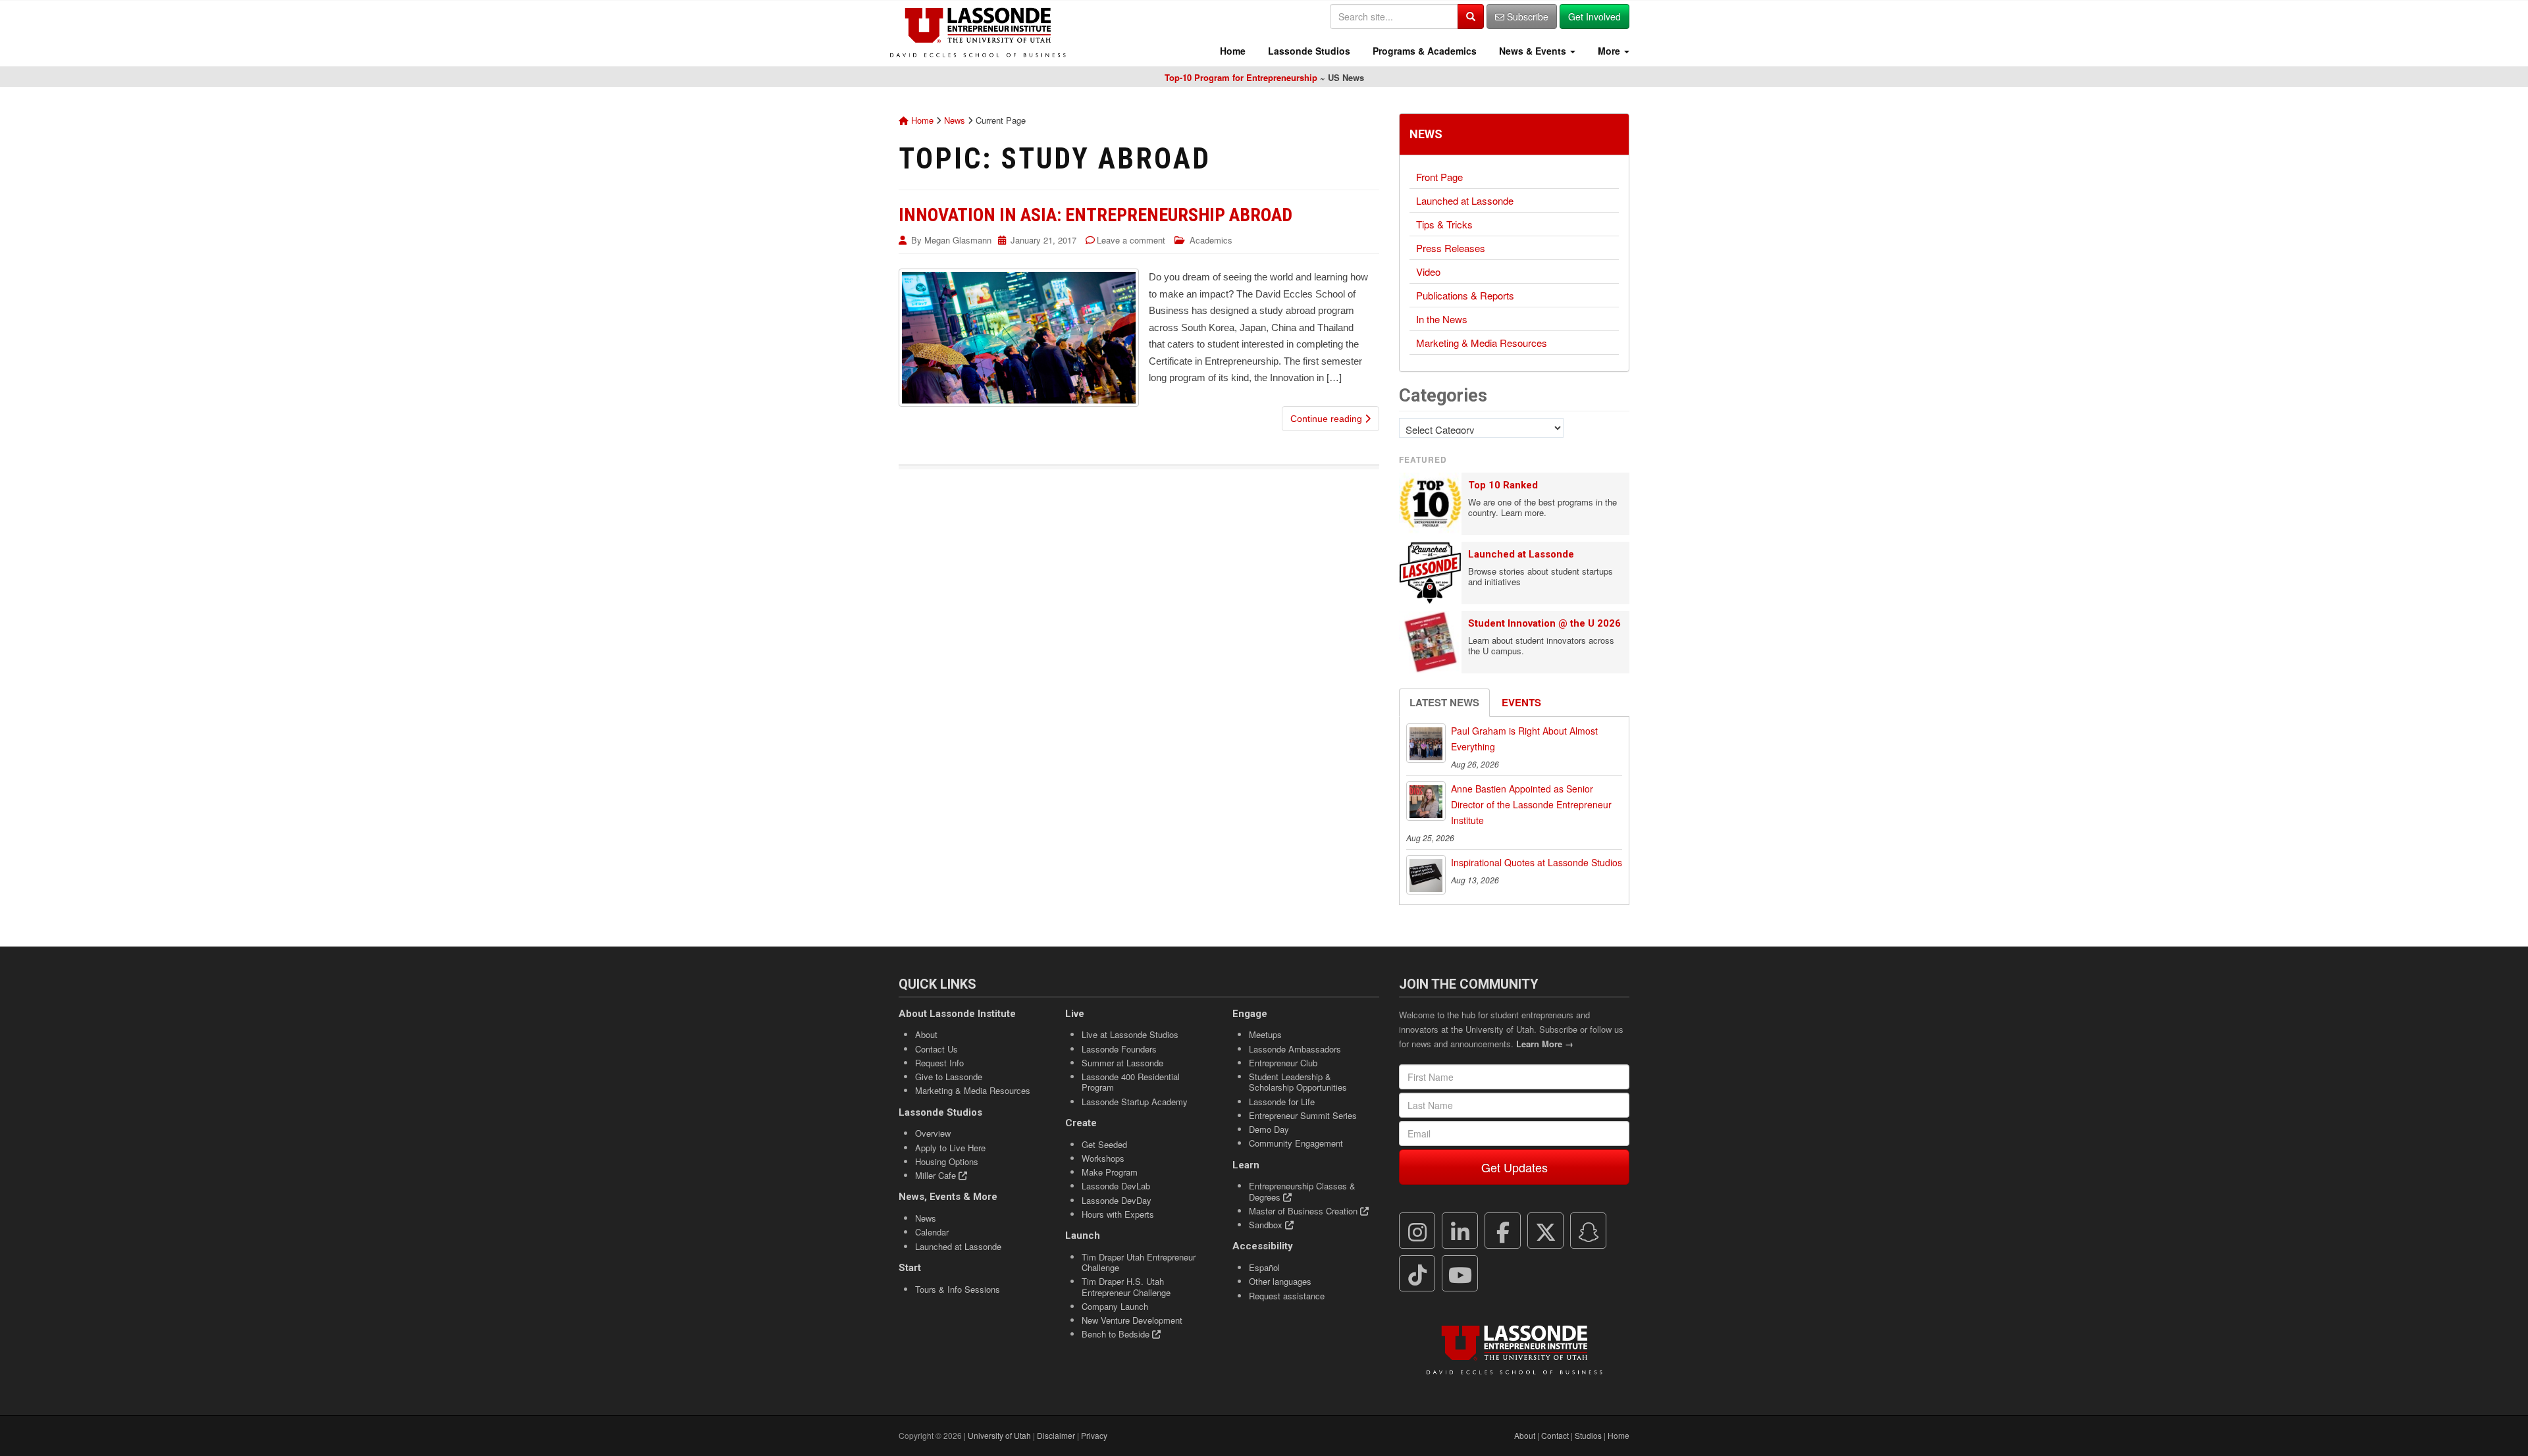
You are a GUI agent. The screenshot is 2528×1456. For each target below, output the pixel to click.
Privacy (1094, 1435)
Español (1264, 1267)
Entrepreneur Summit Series (1303, 1115)
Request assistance (1287, 1296)
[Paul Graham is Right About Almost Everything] (1426, 743)
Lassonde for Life (1282, 1102)
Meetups (1265, 1034)
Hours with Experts (1118, 1214)
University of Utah (999, 1435)
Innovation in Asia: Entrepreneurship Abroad (1095, 215)
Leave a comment (1131, 240)
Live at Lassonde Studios (1130, 1034)
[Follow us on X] (1546, 1231)
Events (1521, 702)
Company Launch (1115, 1306)
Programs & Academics (1423, 51)
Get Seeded (1104, 1144)
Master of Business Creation (1304, 1211)
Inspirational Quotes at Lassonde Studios (1537, 862)
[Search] (1471, 16)
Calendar (932, 1232)
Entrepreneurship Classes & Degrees (1302, 1191)
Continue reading (1328, 419)
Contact (1555, 1435)
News (955, 120)
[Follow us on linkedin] (1460, 1231)
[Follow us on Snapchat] (1589, 1231)
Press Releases (1451, 248)
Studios (1588, 1435)
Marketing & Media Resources (1482, 343)
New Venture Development (1132, 1320)
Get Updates (1514, 1167)
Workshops (1103, 1158)
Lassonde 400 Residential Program (1131, 1082)
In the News (1442, 319)
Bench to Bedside (1117, 1334)
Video (1428, 272)
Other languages (1280, 1281)
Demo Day (1269, 1129)
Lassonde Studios (1308, 51)
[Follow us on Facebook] (1503, 1231)
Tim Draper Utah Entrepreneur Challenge (1139, 1262)
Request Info (939, 1063)
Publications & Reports (1465, 295)
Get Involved (1594, 16)
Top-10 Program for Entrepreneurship (1241, 77)
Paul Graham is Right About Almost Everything (1524, 739)
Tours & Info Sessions (958, 1289)
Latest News (1444, 702)
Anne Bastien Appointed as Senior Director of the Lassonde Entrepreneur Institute (1531, 804)
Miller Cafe (937, 1175)
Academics (1211, 240)
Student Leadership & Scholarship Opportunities (1298, 1082)
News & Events (1533, 51)
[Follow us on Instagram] (1417, 1231)
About (926, 1034)
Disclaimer (1056, 1435)
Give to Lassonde (949, 1077)
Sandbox (1267, 1225)
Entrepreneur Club (1283, 1063)
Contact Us (936, 1049)
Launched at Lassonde (1465, 200)
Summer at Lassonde (1122, 1063)
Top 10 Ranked (1503, 485)
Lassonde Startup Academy (1135, 1102)
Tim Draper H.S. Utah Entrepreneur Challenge (1126, 1287)
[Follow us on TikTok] (1417, 1274)
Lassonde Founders (1119, 1049)
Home (1231, 51)
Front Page (1439, 177)
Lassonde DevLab (1116, 1186)
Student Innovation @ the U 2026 (1544, 623)
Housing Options (947, 1161)
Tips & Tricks (1444, 224)
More (1609, 51)
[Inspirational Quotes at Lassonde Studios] (1426, 875)
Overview (933, 1133)
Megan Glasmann (958, 240)
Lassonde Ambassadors (1295, 1049)
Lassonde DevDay (1117, 1200)
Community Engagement (1296, 1143)
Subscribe (1526, 16)
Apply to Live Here (950, 1148)
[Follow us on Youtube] (1460, 1274)
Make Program (1110, 1172)
